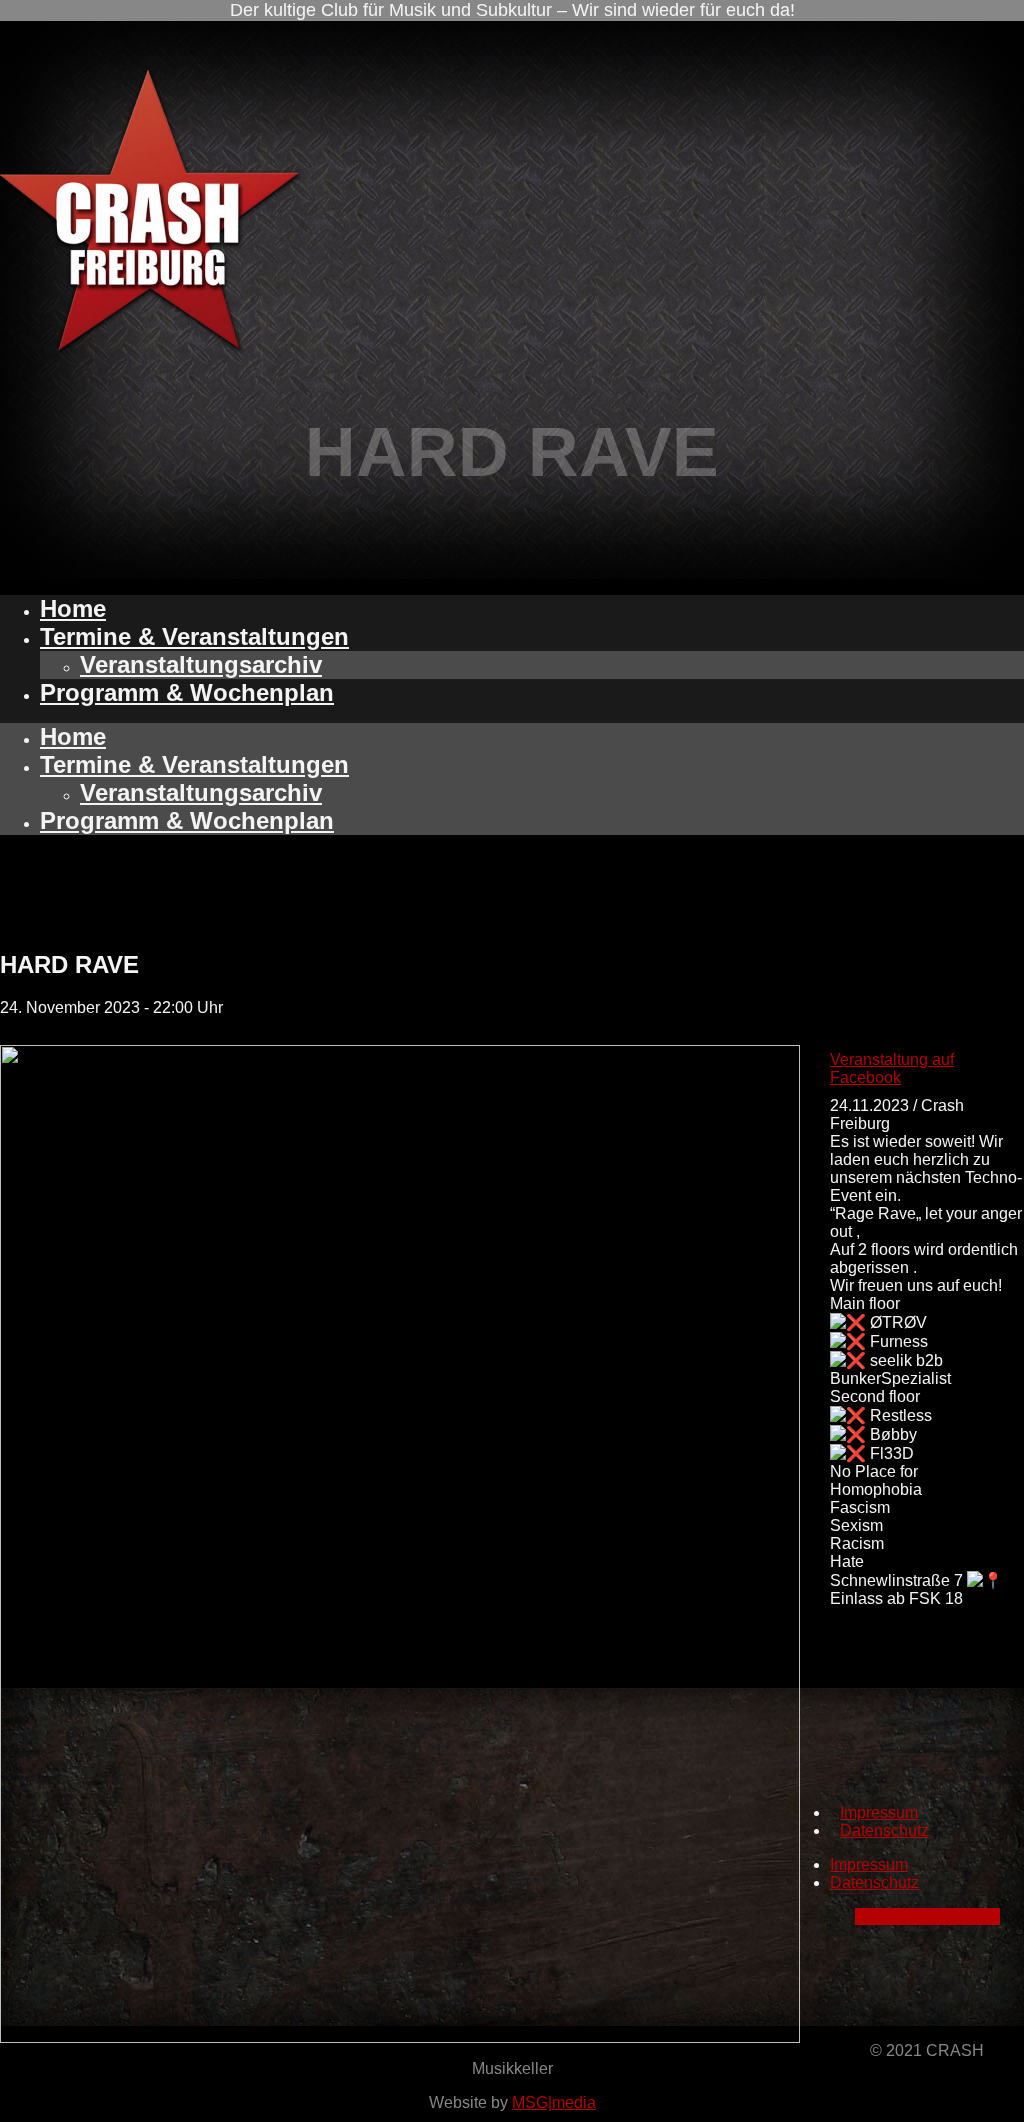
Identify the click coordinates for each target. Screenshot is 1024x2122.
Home (73, 608)
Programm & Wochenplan (187, 692)
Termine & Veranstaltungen (194, 636)
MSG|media (554, 2102)
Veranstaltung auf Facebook (892, 1068)
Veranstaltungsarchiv (201, 664)
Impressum (879, 1812)
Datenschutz (884, 1830)
